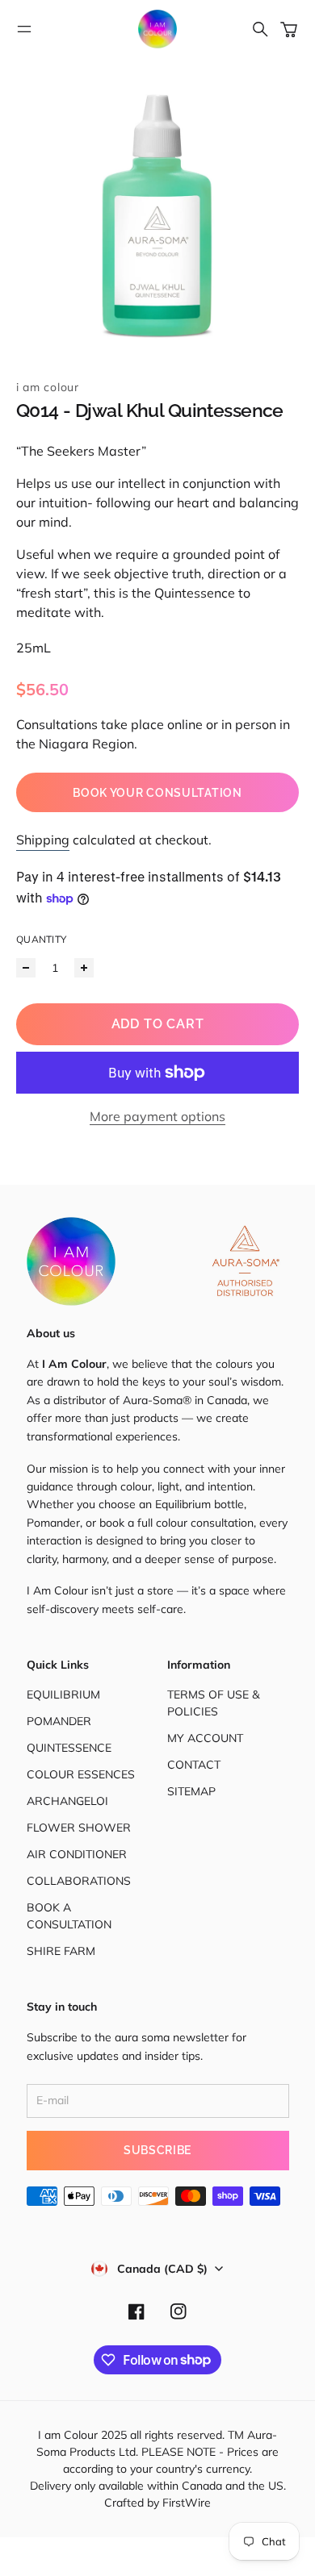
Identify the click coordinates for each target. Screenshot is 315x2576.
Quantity (41, 939)
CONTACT (194, 1765)
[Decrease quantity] (26, 968)
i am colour (48, 387)
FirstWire (185, 2503)
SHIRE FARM (61, 1951)
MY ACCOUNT (205, 1738)
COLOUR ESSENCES (81, 1774)
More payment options (157, 1116)
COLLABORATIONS (79, 1881)
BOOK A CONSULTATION (69, 1916)
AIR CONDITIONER (77, 1854)
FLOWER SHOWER (79, 1828)
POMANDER (59, 1721)
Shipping (43, 840)
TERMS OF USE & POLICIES (213, 1703)
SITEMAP (191, 1791)
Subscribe (157, 2150)
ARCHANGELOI (67, 1801)
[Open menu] (24, 29)
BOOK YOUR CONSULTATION (157, 793)
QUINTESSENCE (69, 1748)
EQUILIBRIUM (63, 1694)
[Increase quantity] (84, 968)
